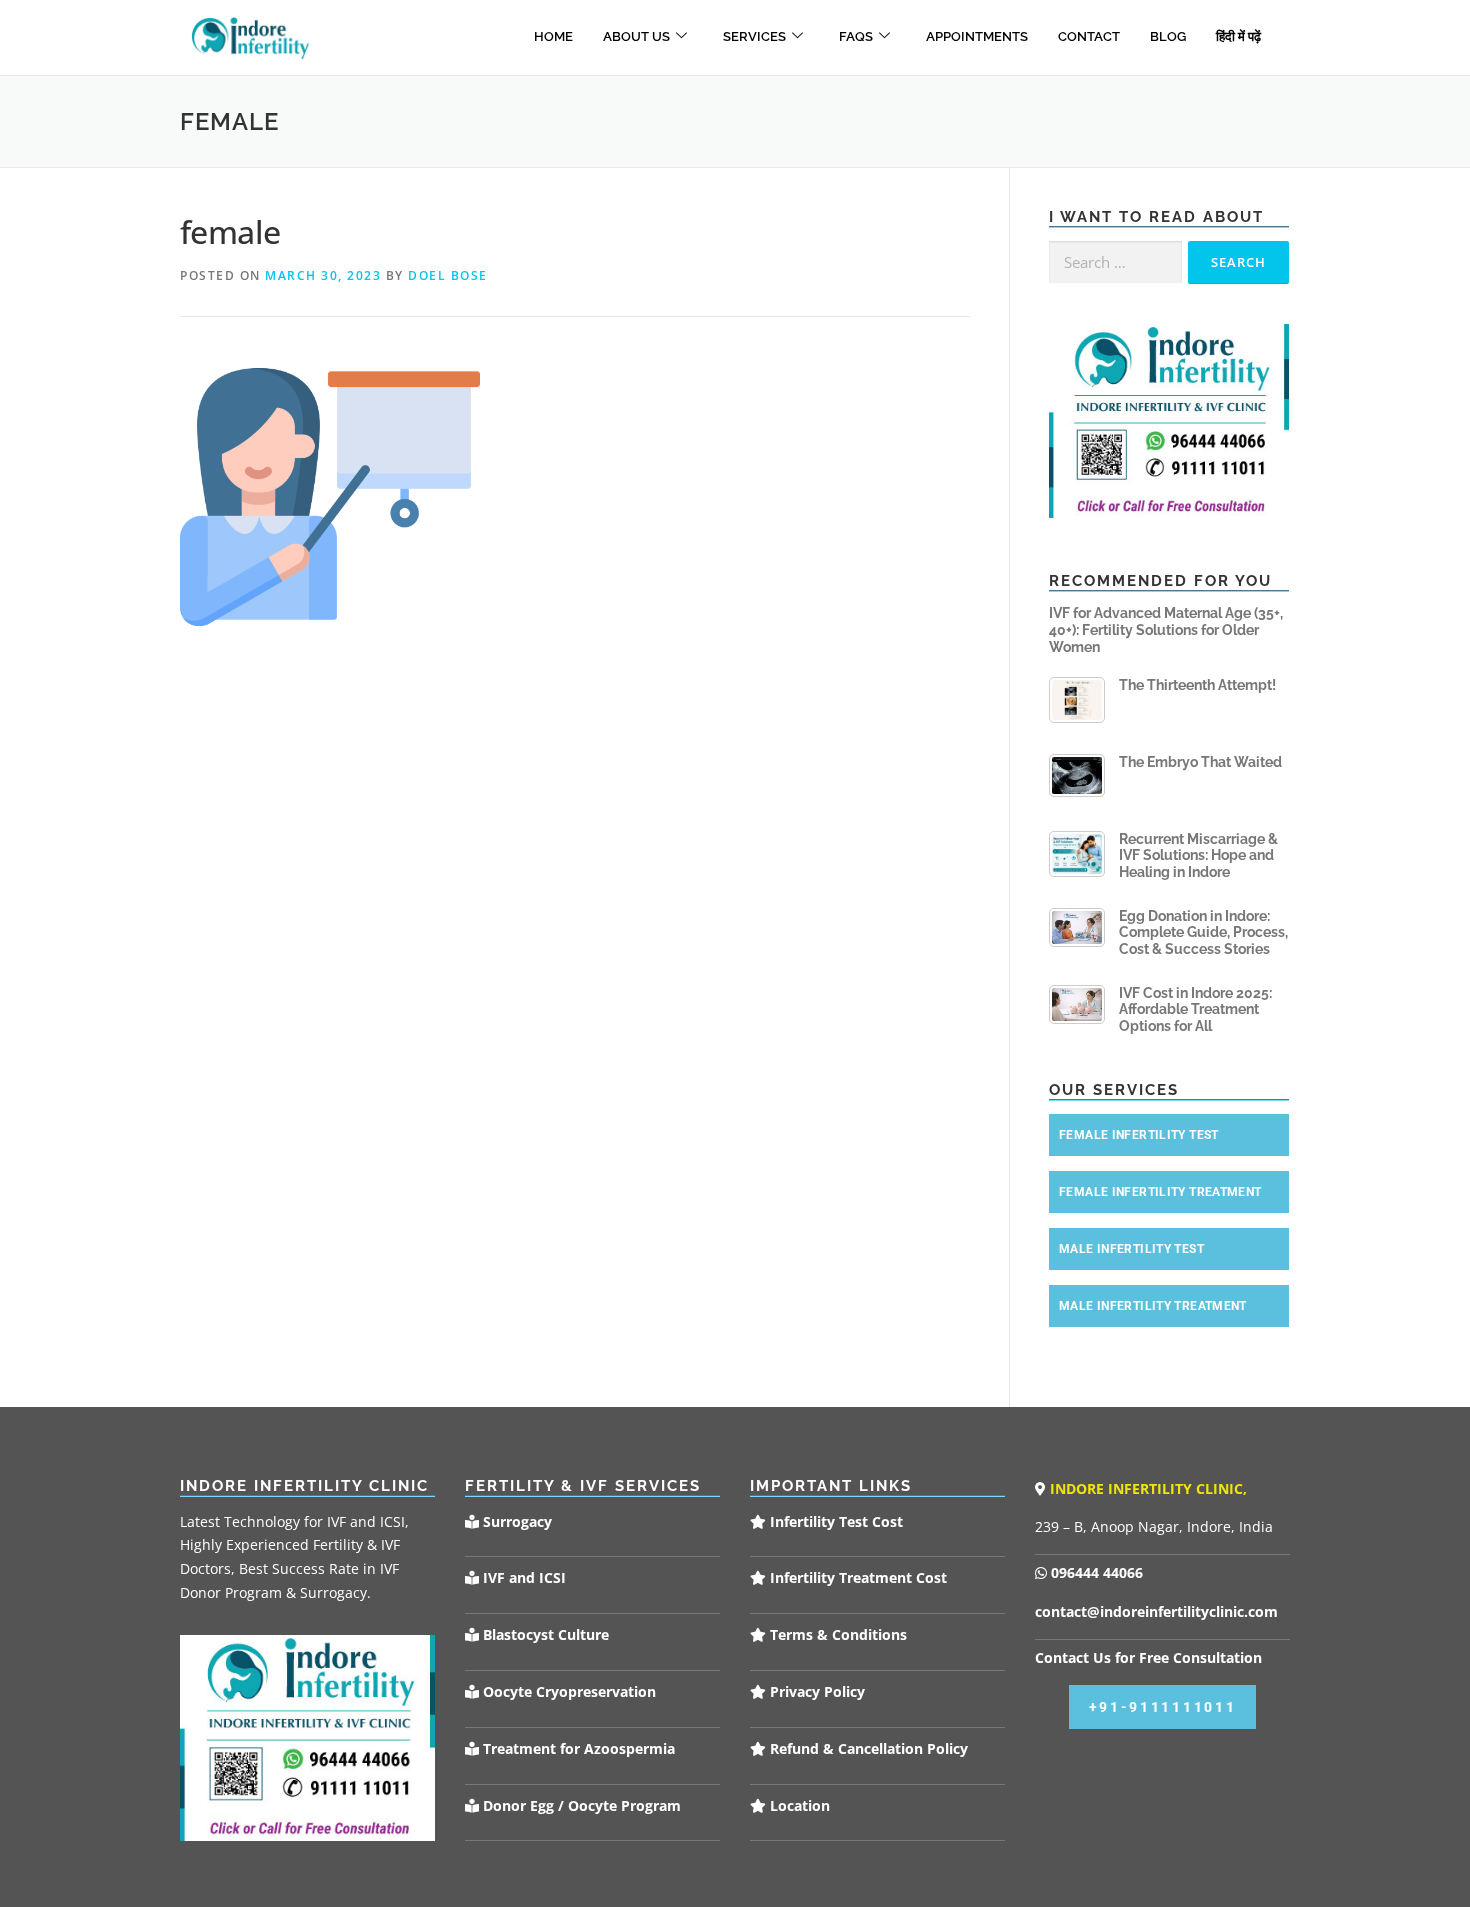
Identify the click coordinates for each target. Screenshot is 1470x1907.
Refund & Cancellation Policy (867, 1748)
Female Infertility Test (1139, 1135)
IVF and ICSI (522, 1577)
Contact (1089, 36)
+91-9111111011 (1163, 1707)
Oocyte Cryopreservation (567, 1691)
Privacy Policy (815, 1691)
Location (798, 1805)
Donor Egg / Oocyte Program (582, 1805)
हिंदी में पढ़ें (1238, 36)
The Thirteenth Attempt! (1197, 685)
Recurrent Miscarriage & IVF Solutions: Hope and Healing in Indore (1198, 856)
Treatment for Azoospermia (577, 1748)
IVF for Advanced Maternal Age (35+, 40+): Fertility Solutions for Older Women (1166, 630)
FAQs (856, 36)
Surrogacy (515, 1521)
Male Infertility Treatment (1153, 1306)
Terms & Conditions (836, 1634)
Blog (1168, 36)
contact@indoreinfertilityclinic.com (1156, 1611)
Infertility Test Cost (834, 1521)
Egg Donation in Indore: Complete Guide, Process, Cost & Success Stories (1203, 933)
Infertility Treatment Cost (856, 1577)
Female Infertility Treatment (1160, 1192)
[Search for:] (1115, 262)
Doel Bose (448, 275)
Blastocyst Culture (544, 1634)
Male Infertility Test (1131, 1249)
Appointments (977, 36)
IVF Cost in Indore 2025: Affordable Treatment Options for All (1195, 1010)
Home (553, 36)
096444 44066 (1095, 1572)
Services (754, 36)
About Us (636, 36)
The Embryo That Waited (1200, 762)
